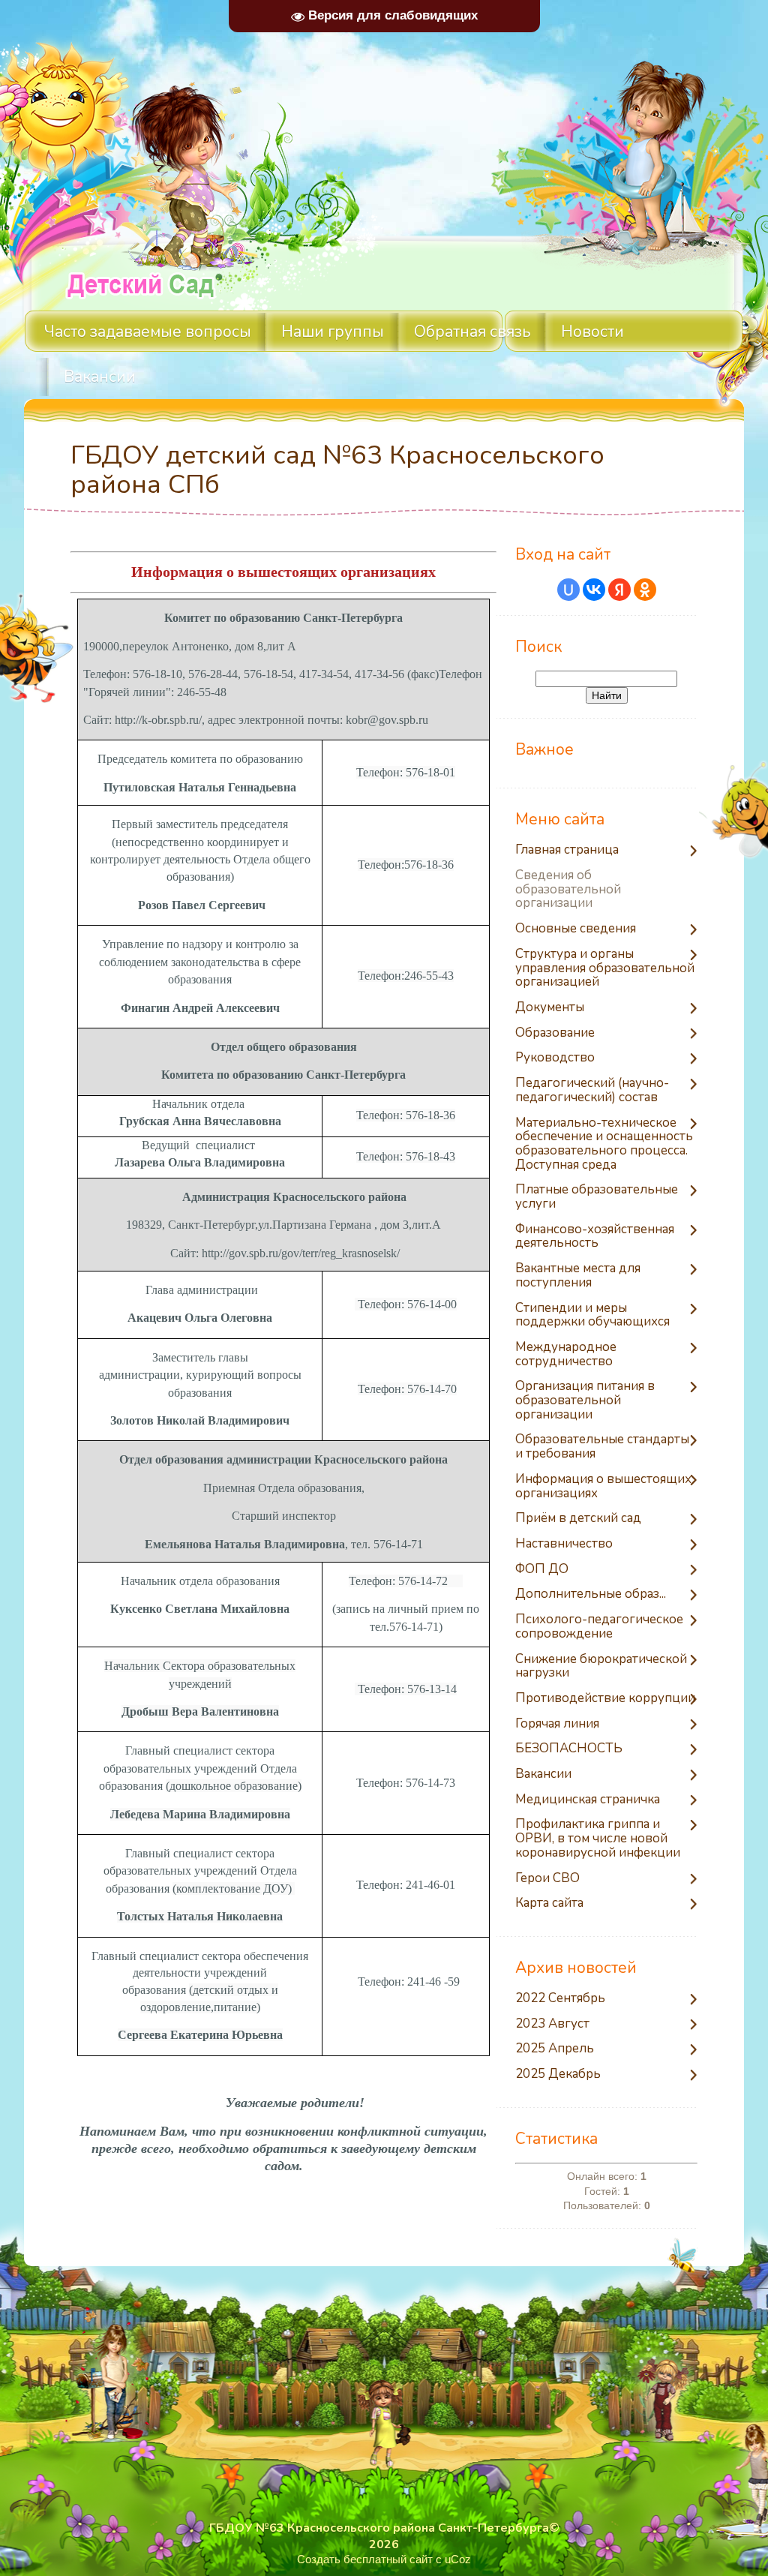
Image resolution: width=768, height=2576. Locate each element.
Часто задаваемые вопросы (148, 332)
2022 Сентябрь (560, 1999)
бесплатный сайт (388, 2559)
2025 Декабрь (558, 2075)
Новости (592, 332)
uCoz (458, 2559)
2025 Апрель (555, 2049)
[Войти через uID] (568, 590)
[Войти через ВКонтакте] (594, 590)
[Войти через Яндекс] (619, 590)
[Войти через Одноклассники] (645, 590)
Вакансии (100, 377)
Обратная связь (472, 332)
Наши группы (333, 332)
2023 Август (552, 2024)
